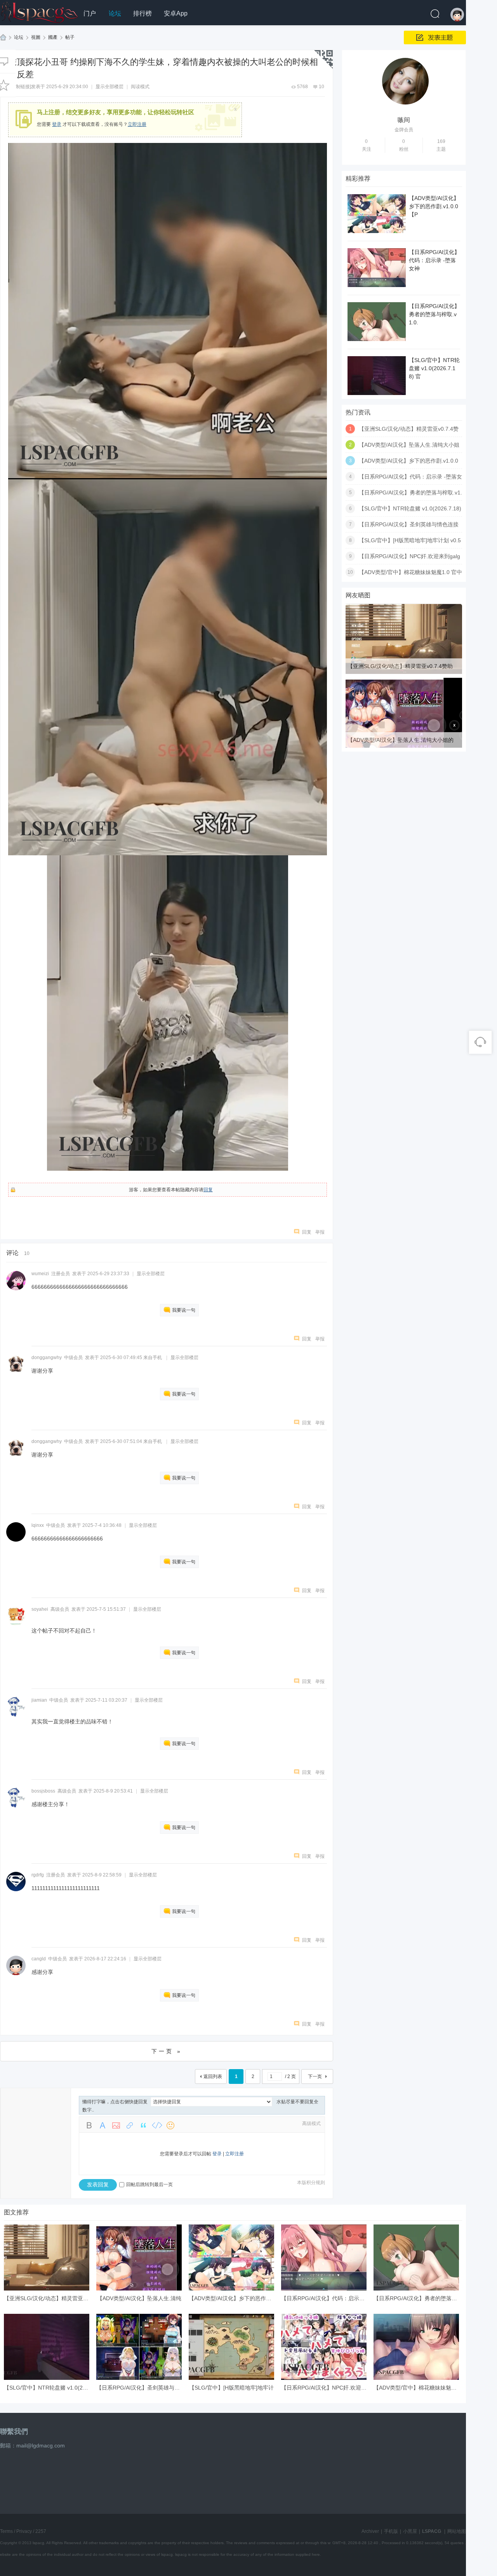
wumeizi (40, 1274)
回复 (208, 1190)
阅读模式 (140, 87)
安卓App (176, 13)
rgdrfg (38, 1875)
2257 (41, 2531)
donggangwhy (47, 1358)
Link (130, 2125)
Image (116, 2125)
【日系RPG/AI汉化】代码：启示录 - (325, 2298)
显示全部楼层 (109, 87)
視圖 (36, 37)
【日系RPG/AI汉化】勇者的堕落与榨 (418, 2298)
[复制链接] (21, 87)
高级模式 (311, 2123)
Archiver (370, 2531)
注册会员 (61, 1274)
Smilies (170, 2125)
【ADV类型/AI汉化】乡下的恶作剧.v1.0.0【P (434, 206)
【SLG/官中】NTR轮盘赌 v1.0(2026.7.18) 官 (434, 368)
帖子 (70, 37)
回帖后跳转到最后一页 (149, 2184)
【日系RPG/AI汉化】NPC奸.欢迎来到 (327, 2388)
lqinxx (38, 1525)
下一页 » (167, 2051)
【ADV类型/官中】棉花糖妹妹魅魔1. (417, 2388)
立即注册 (137, 124)
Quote (143, 2125)
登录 (57, 124)
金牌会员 (404, 130)
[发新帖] (435, 37)
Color (103, 2125)
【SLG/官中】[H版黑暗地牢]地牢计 (231, 2388)
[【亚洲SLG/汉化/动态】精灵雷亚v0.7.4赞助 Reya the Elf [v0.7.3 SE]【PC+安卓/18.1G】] (404, 672)
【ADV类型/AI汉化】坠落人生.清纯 (139, 2298)
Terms (6, 2531)
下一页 (315, 2076)
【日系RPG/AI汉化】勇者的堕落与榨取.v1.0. (434, 314)
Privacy (24, 2531)
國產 (53, 37)
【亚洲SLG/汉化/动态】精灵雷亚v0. (47, 2298)
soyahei (40, 1609)
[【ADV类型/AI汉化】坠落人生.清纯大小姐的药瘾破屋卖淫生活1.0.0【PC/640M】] (404, 746)
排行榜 (142, 13)
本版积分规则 (311, 2183)
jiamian (39, 1700)
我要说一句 (184, 1310)
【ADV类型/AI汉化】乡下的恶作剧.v (232, 2298)
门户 (90, 13)
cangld (39, 1959)
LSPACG (3, 37)
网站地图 (457, 2531)
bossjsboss (43, 1791)
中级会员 (73, 1358)
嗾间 (404, 120)
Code (157, 2125)
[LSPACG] (39, 11)
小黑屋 (410, 2531)
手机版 (391, 2531)
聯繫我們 (14, 2432)
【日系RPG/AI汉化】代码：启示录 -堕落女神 (434, 260)
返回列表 (213, 2076)
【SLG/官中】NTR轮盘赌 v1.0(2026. (49, 2388)
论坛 (115, 13)
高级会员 (60, 1609)
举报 (320, 1232)
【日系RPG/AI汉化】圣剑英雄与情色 (141, 2388)
